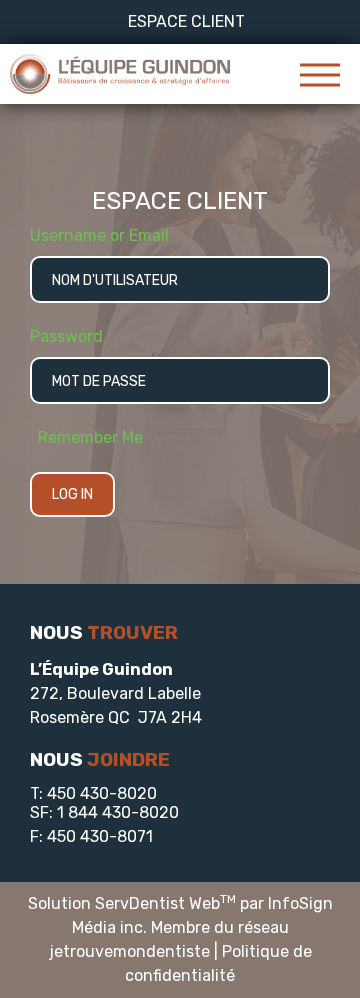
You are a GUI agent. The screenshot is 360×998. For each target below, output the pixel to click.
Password (66, 336)
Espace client (186, 21)
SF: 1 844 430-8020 (104, 812)
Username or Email (99, 235)
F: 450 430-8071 (91, 836)
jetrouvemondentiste (129, 951)
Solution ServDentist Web (132, 903)
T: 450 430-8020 (93, 793)
